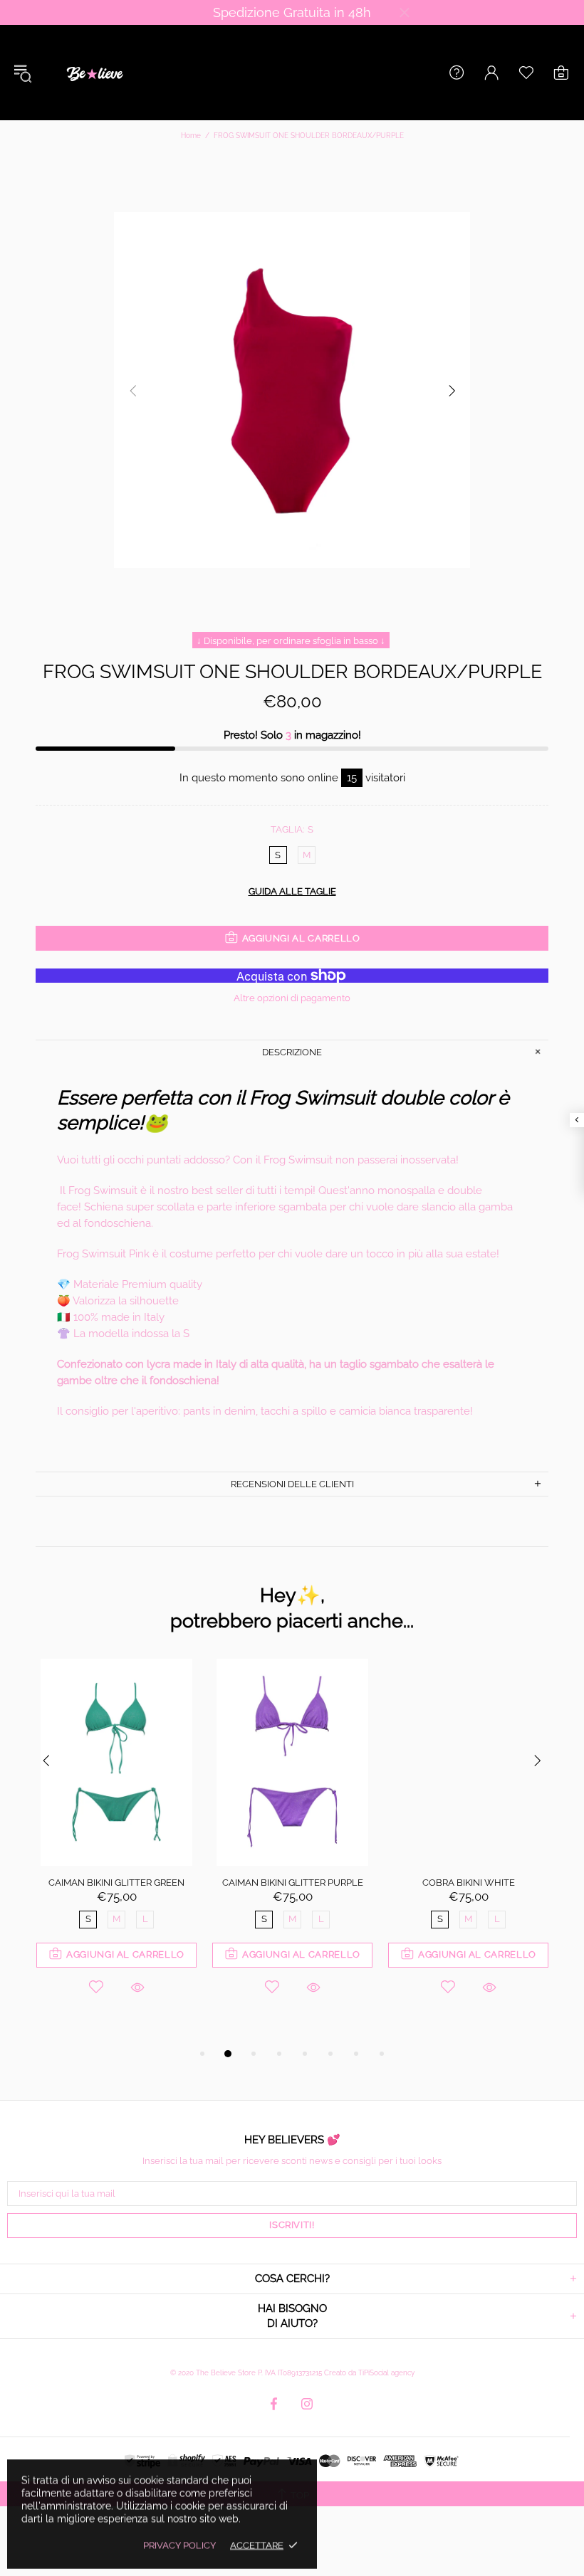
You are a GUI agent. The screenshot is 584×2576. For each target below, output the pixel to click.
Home (191, 136)
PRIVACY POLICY (179, 2545)
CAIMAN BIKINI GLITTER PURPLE (293, 1883)
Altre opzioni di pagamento (292, 998)
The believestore (93, 73)
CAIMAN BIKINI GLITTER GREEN (116, 1883)
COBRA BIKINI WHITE (469, 1883)
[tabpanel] (116, 1846)
